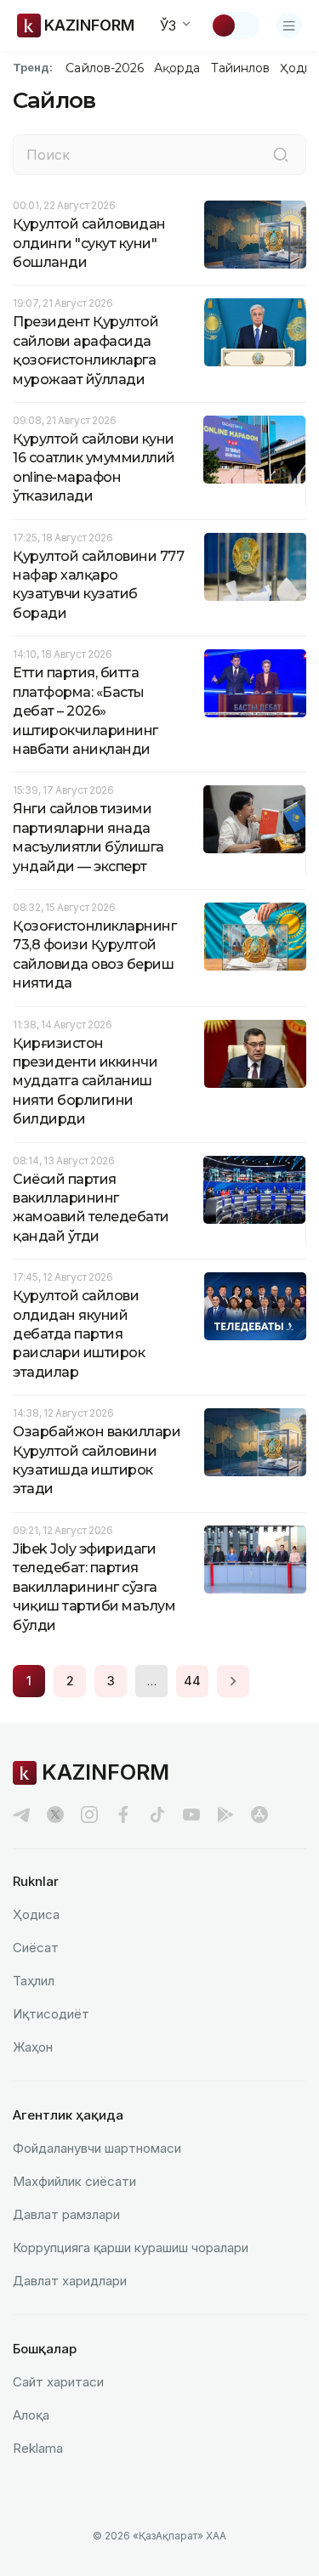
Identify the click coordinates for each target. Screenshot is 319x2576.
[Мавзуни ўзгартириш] (235, 25)
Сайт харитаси (58, 2382)
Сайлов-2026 (105, 68)
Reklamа (38, 2448)
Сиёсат (36, 1948)
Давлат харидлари (70, 2281)
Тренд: (33, 67)
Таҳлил (34, 1981)
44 (192, 1681)
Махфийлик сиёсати (74, 2181)
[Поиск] (281, 155)
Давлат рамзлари (66, 2214)
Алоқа (31, 2415)
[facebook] (123, 1815)
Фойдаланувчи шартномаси (97, 2148)
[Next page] (233, 1681)
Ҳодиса (36, 1914)
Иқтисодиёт (51, 2014)
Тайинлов (241, 68)
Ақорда (177, 68)
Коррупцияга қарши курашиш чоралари (131, 2248)
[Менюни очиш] (289, 25)
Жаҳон (33, 2047)
